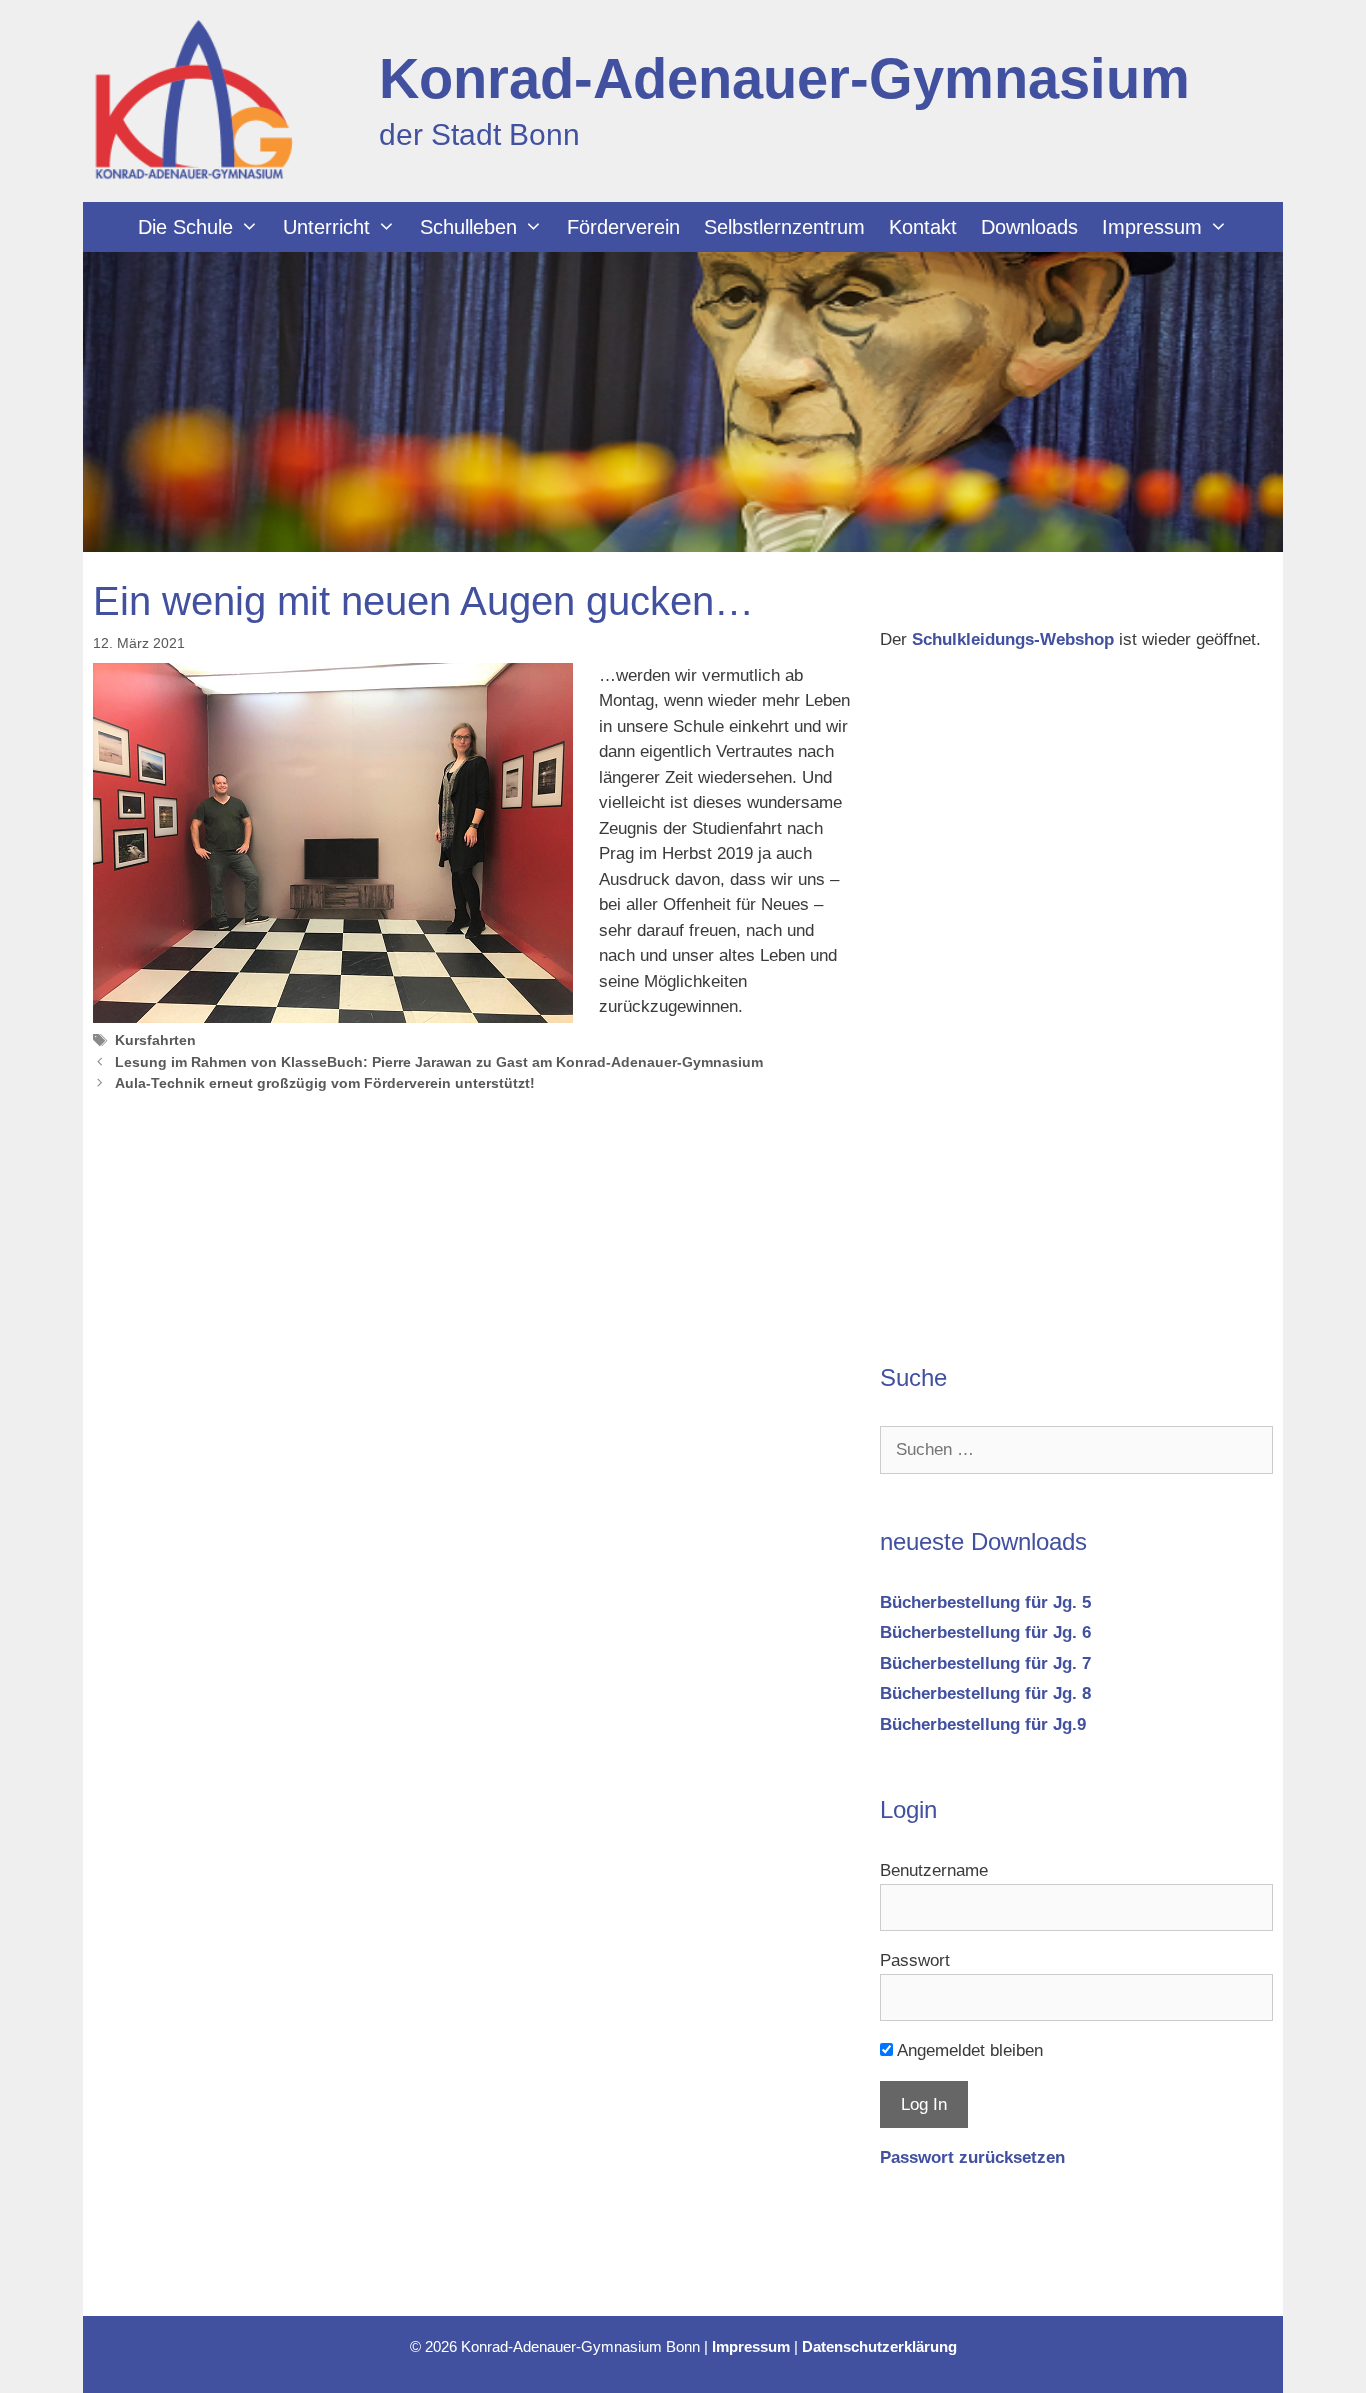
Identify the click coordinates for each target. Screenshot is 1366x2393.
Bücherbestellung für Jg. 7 (985, 1663)
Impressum (1152, 227)
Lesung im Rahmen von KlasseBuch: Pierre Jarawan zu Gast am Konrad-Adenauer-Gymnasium (439, 1062)
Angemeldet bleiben (968, 2050)
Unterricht (326, 227)
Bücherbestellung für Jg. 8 (985, 1693)
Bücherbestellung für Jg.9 (983, 1724)
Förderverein (623, 227)
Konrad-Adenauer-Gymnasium (784, 78)
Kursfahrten (155, 1040)
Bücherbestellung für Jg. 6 (985, 1632)
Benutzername (934, 1870)
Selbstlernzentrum (784, 227)
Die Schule (185, 227)
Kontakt (923, 227)
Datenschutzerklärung (879, 2346)
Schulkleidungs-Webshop (1013, 639)
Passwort (915, 1960)
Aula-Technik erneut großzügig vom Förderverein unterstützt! (325, 1083)
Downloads (1029, 227)
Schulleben (468, 227)
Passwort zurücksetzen (972, 2157)
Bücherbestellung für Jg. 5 (985, 1602)
